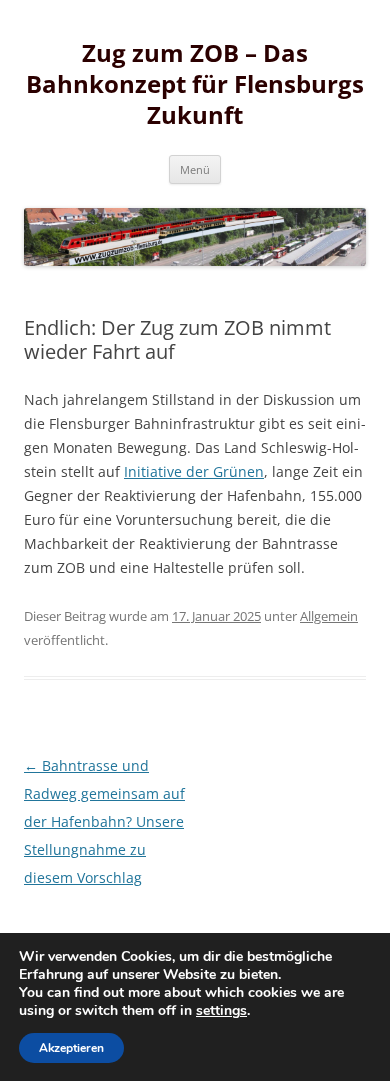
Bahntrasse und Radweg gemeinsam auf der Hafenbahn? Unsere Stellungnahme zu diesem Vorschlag (104, 821)
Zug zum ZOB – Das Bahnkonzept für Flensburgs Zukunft (195, 84)
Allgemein (329, 616)
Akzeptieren (71, 1048)
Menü (195, 169)
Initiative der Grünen (194, 471)
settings (221, 1011)
